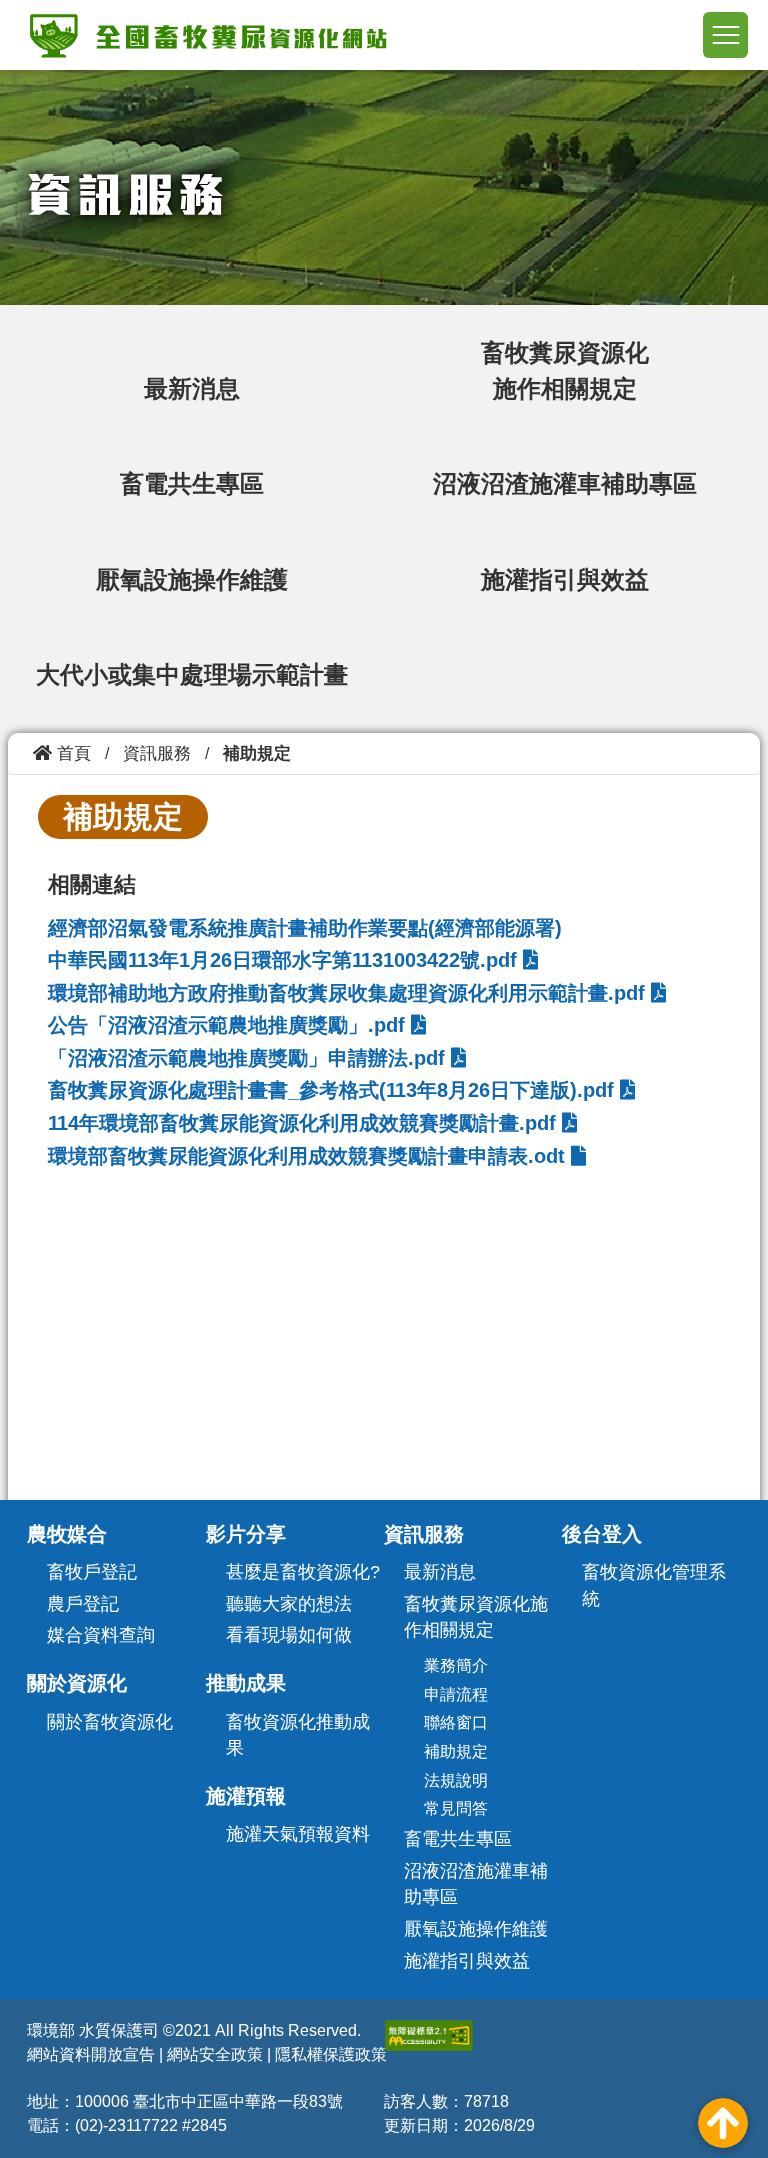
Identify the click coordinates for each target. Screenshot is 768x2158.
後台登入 (602, 1534)
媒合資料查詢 (101, 1635)
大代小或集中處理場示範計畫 (192, 674)
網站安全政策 (215, 2054)
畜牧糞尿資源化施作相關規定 (476, 1617)
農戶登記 (83, 1604)
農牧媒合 (67, 1534)
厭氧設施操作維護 (192, 579)
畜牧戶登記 (92, 1572)
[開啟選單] (725, 35)
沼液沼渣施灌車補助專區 (565, 483)
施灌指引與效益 (565, 579)
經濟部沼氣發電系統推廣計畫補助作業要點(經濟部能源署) (305, 928)
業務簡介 (456, 1665)
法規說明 (456, 1780)
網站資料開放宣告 (91, 2054)
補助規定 (456, 1751)
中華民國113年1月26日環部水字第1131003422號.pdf (285, 960)
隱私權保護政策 (331, 2054)
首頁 (71, 753)
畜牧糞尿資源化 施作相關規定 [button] (565, 370)
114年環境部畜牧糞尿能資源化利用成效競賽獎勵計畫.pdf (305, 1123)
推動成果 (246, 1683)
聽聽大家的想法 (289, 1604)
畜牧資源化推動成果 (298, 1735)
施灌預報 (246, 1796)
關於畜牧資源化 (110, 1722)
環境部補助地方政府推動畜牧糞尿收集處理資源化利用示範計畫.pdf (349, 993)
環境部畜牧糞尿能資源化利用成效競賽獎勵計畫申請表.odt (309, 1156)
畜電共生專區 (192, 483)
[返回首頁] (208, 34)
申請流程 (456, 1694)
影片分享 (246, 1534)
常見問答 (456, 1808)
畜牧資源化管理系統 (654, 1585)
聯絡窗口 (456, 1722)
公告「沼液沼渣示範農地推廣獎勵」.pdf (229, 1025)
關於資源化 (77, 1683)
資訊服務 (424, 1534)
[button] (723, 2123)
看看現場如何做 (289, 1635)
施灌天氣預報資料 (298, 1834)
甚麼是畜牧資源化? (303, 1572)
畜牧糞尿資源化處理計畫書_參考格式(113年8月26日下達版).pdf (334, 1090)
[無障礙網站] (429, 2035)
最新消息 (192, 388)
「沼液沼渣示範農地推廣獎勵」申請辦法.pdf (249, 1058)
